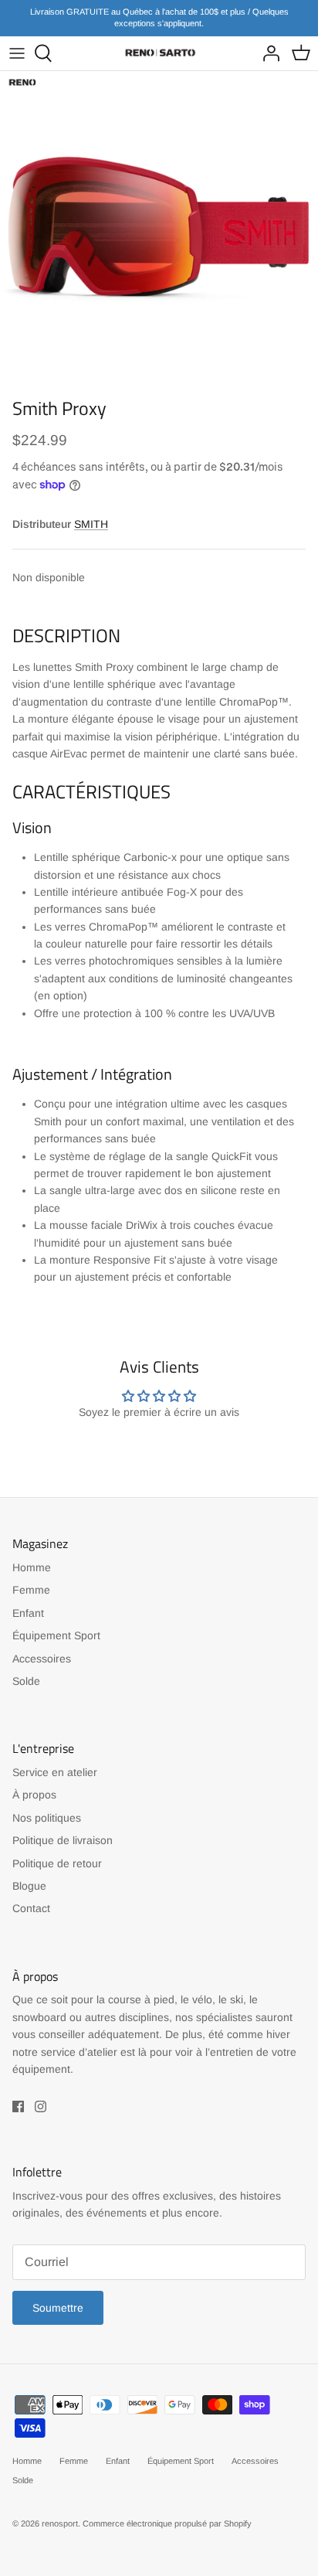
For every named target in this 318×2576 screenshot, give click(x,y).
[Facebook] (18, 2106)
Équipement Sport (56, 1635)
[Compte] (267, 53)
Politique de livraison (63, 1840)
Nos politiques (47, 1818)
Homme (32, 1567)
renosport (60, 2523)
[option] (159, 230)
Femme (31, 1590)
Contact (31, 1908)
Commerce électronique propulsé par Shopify (167, 2523)
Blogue (29, 1886)
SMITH (91, 524)
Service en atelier (55, 1772)
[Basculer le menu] (17, 53)
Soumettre (58, 2308)
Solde (26, 1681)
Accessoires (42, 1659)
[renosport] (159, 53)
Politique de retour (57, 1863)
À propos (34, 1795)
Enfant (28, 1613)
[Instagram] (41, 2106)
